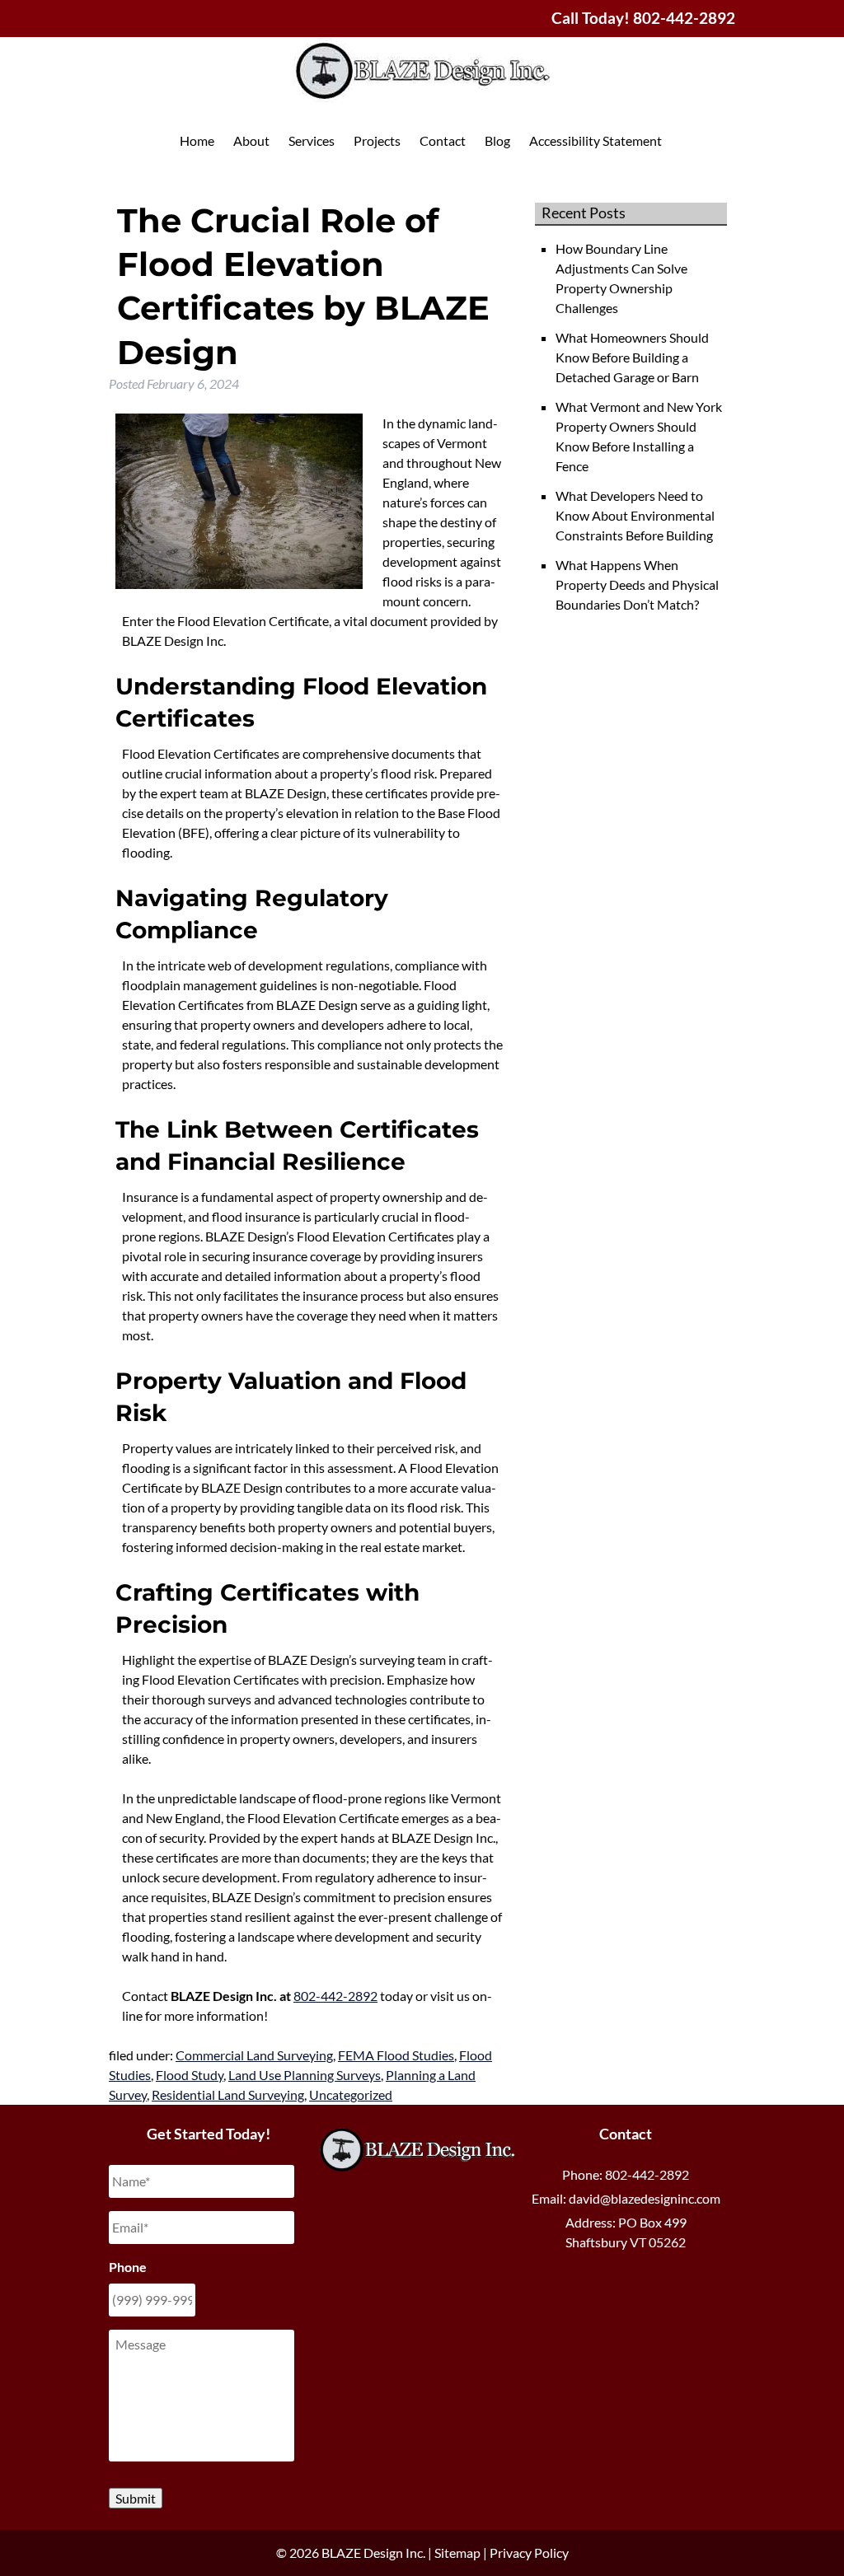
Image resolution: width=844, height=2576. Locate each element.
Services (312, 140)
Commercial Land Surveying (254, 2055)
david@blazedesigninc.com (645, 2198)
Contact (443, 140)
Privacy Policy (529, 2553)
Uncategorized (351, 2094)
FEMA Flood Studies (396, 2055)
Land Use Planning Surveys (305, 2075)
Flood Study (190, 2075)
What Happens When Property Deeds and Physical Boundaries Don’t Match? (637, 584)
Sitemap (457, 2553)
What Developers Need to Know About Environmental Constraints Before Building (635, 515)
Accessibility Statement (595, 140)
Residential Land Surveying (228, 2094)
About (251, 140)
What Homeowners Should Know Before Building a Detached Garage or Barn (632, 357)
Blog (497, 140)
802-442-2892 (335, 1996)
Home (197, 140)
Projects (377, 140)
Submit (136, 2498)
